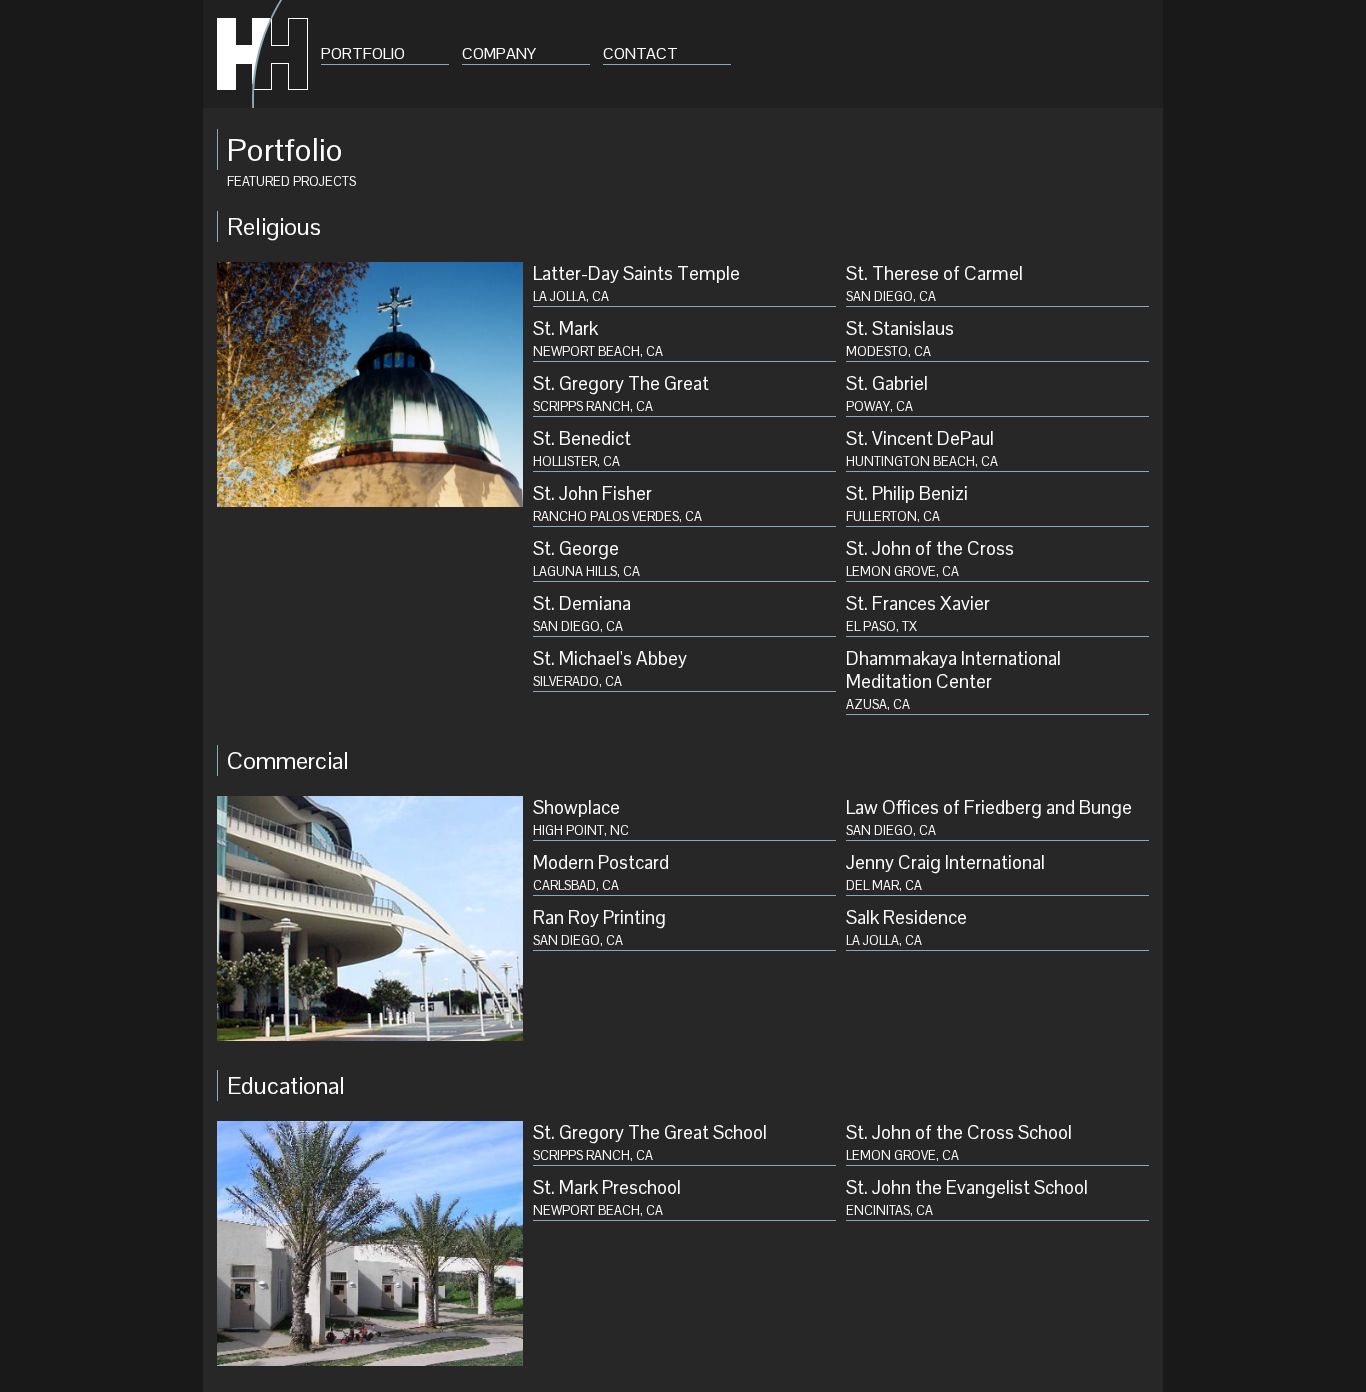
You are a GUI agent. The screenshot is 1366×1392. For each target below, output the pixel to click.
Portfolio (363, 53)
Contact (640, 53)
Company (499, 53)
